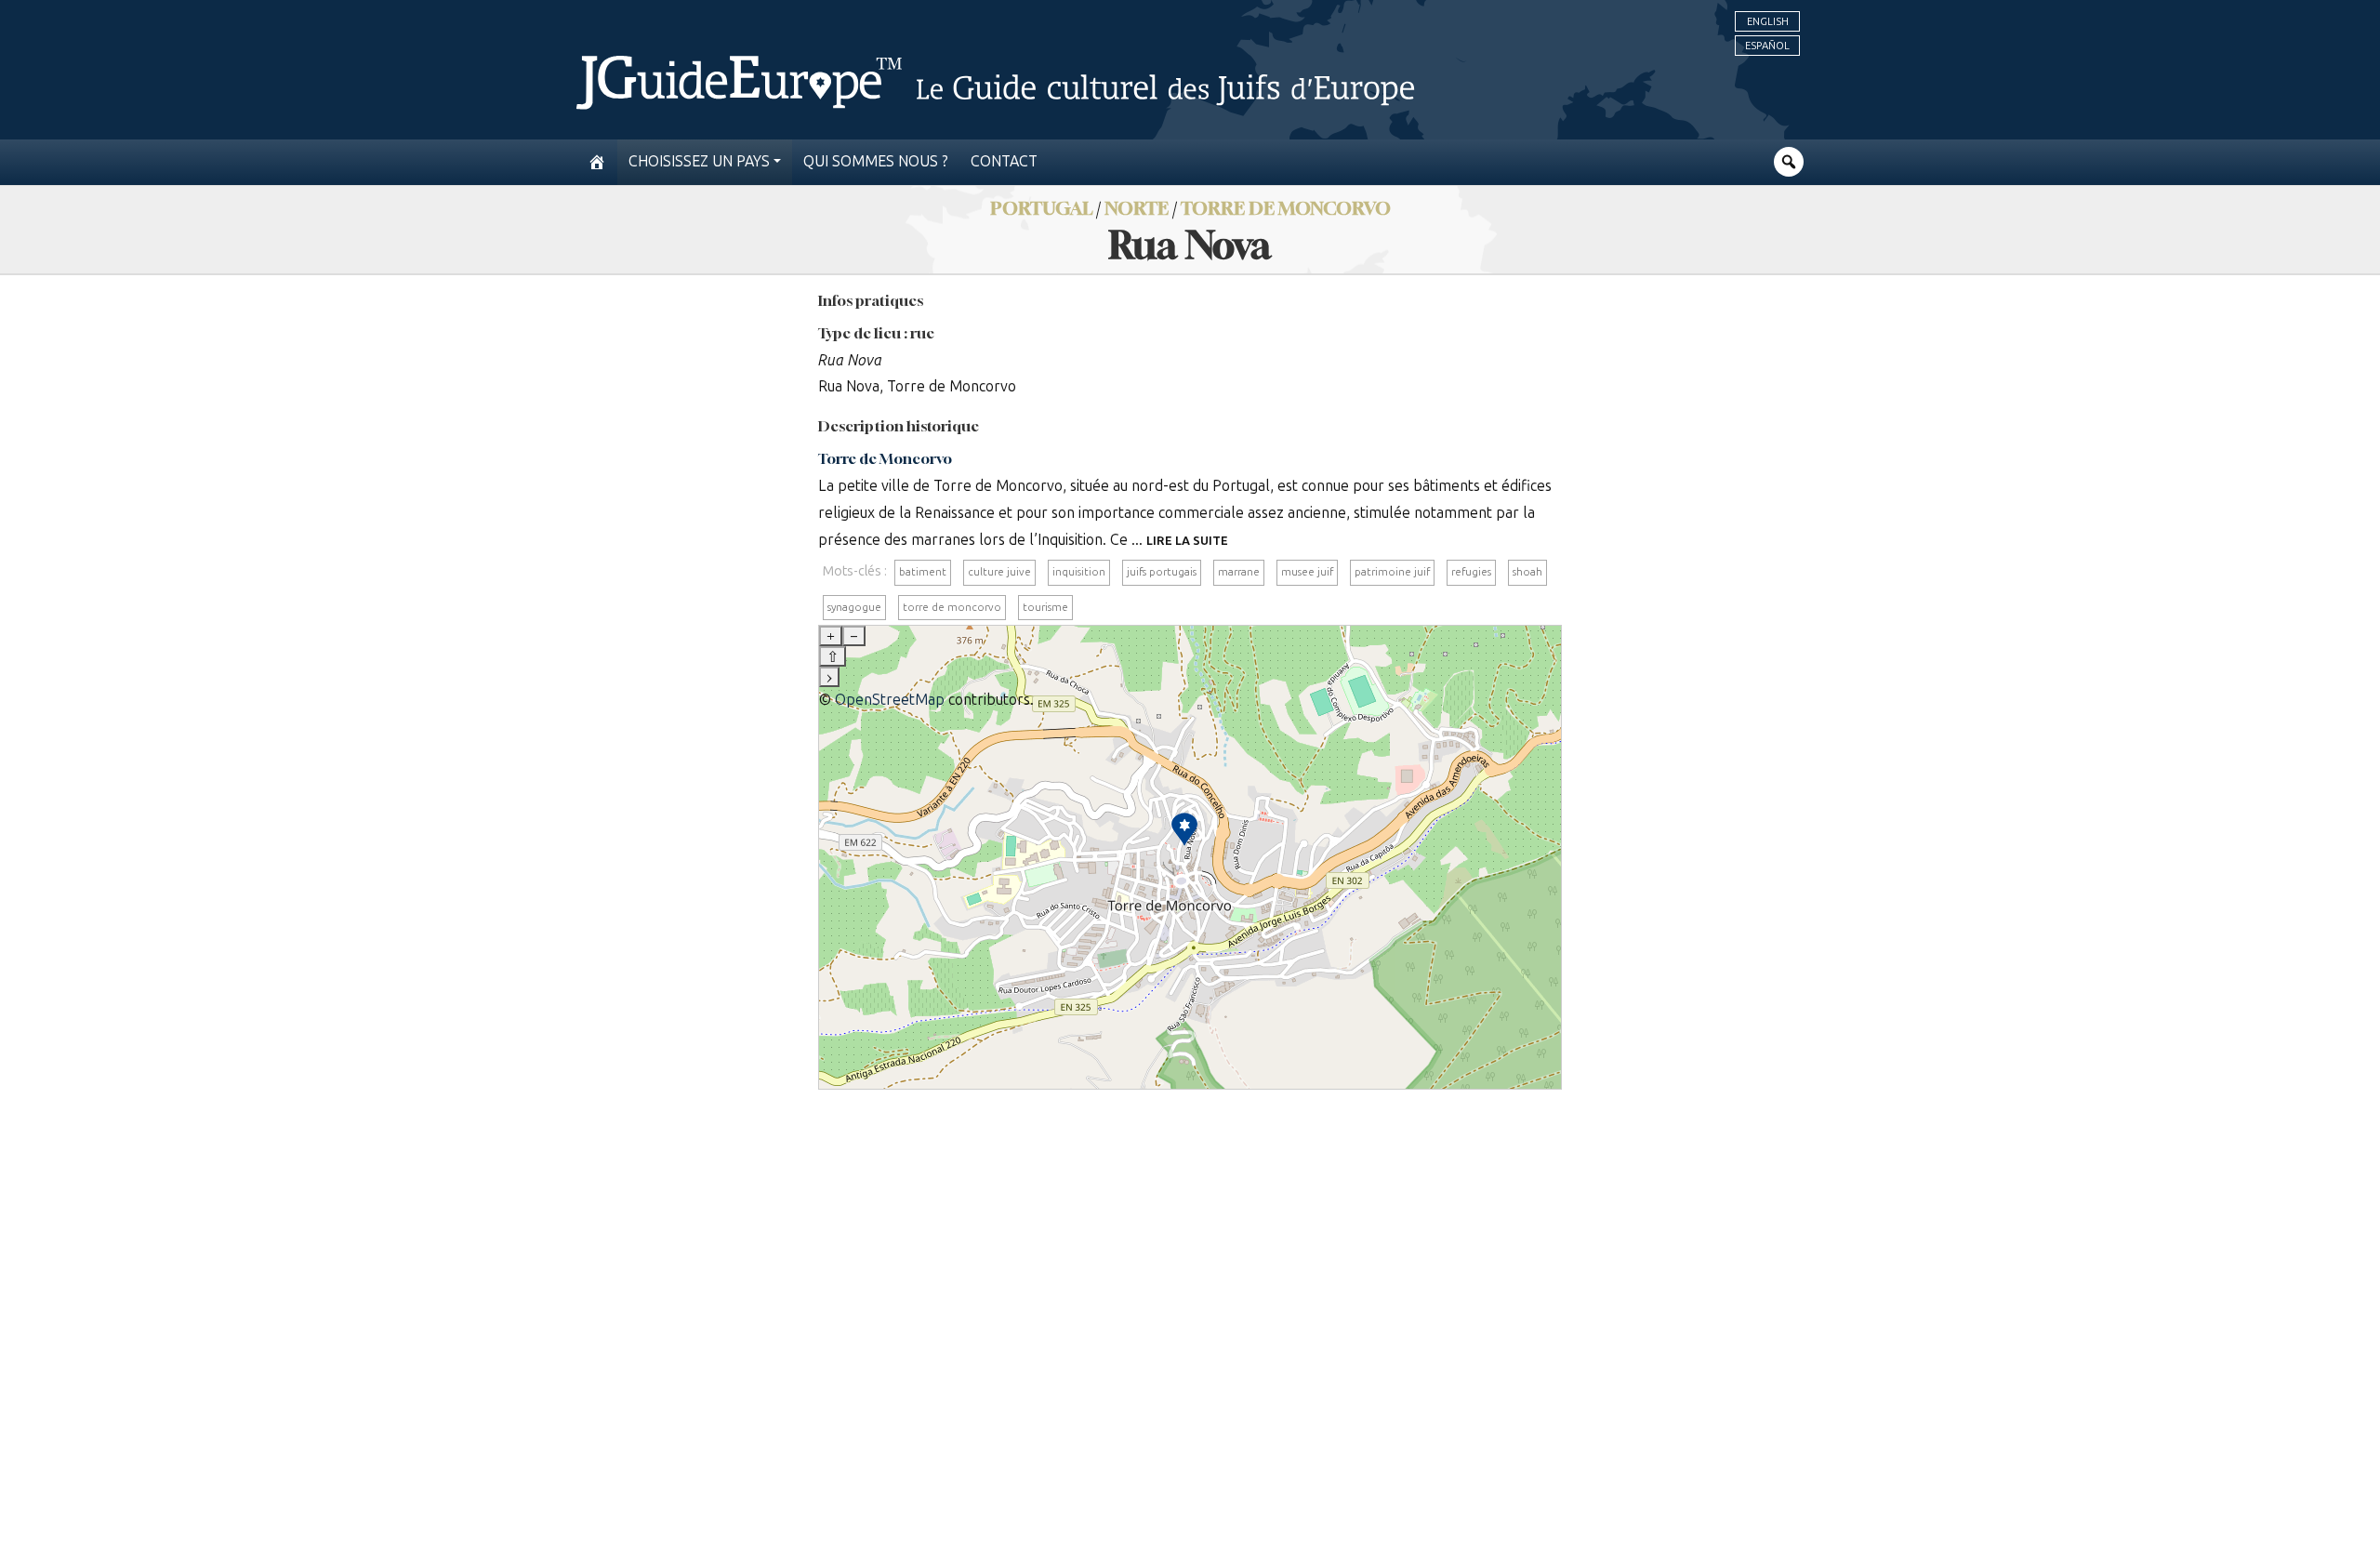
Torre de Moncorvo (1286, 208)
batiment (923, 572)
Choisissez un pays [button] (699, 161)
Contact (1004, 161)
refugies (1471, 572)
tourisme (1045, 607)
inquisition (1079, 572)
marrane (1239, 572)
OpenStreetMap (890, 700)
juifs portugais (1162, 572)
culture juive (999, 572)
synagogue (854, 607)
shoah (1527, 572)
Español (1767, 46)
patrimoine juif (1392, 572)
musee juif (1307, 572)
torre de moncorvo (952, 607)
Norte (1137, 208)
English (1768, 21)
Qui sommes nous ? (876, 161)
